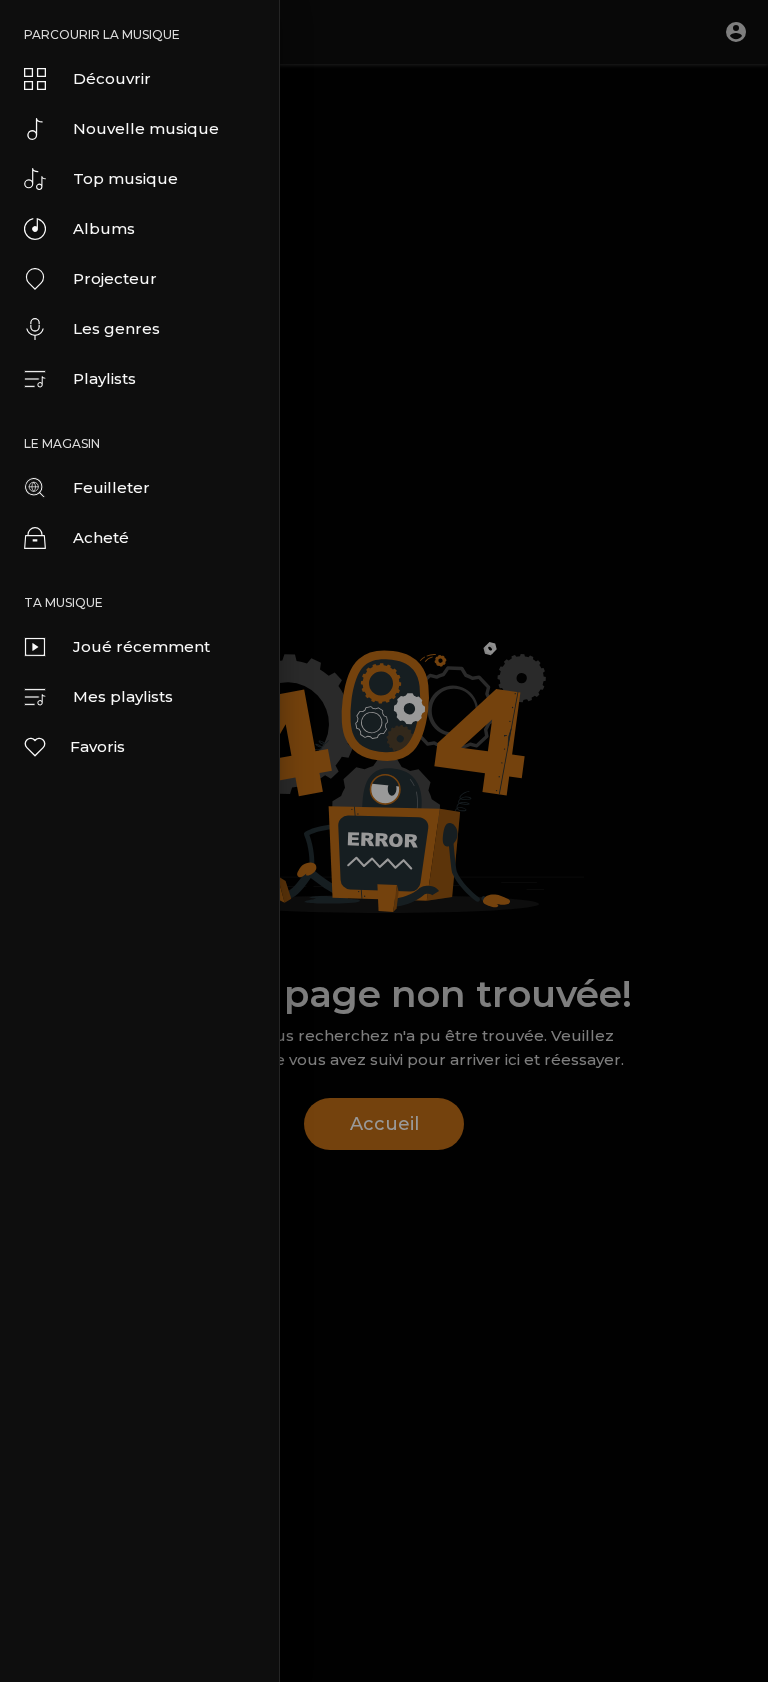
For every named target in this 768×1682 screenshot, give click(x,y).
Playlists (104, 378)
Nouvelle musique (146, 128)
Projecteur (115, 278)
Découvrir (112, 78)
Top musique (125, 178)
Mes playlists (123, 696)
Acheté (101, 537)
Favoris (97, 746)
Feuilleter (111, 487)
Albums (104, 228)
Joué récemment (141, 646)
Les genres (116, 328)
